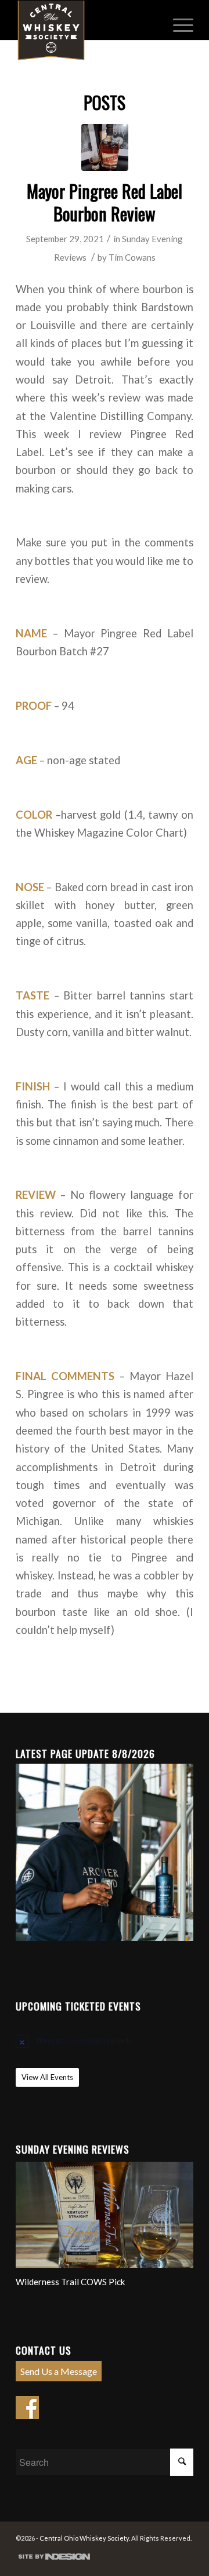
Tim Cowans (132, 257)
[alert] (105, 2041)
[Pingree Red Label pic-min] (105, 147)
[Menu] (177, 24)
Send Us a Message (59, 2371)
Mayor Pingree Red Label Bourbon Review (105, 202)
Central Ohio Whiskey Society (84, 2538)
